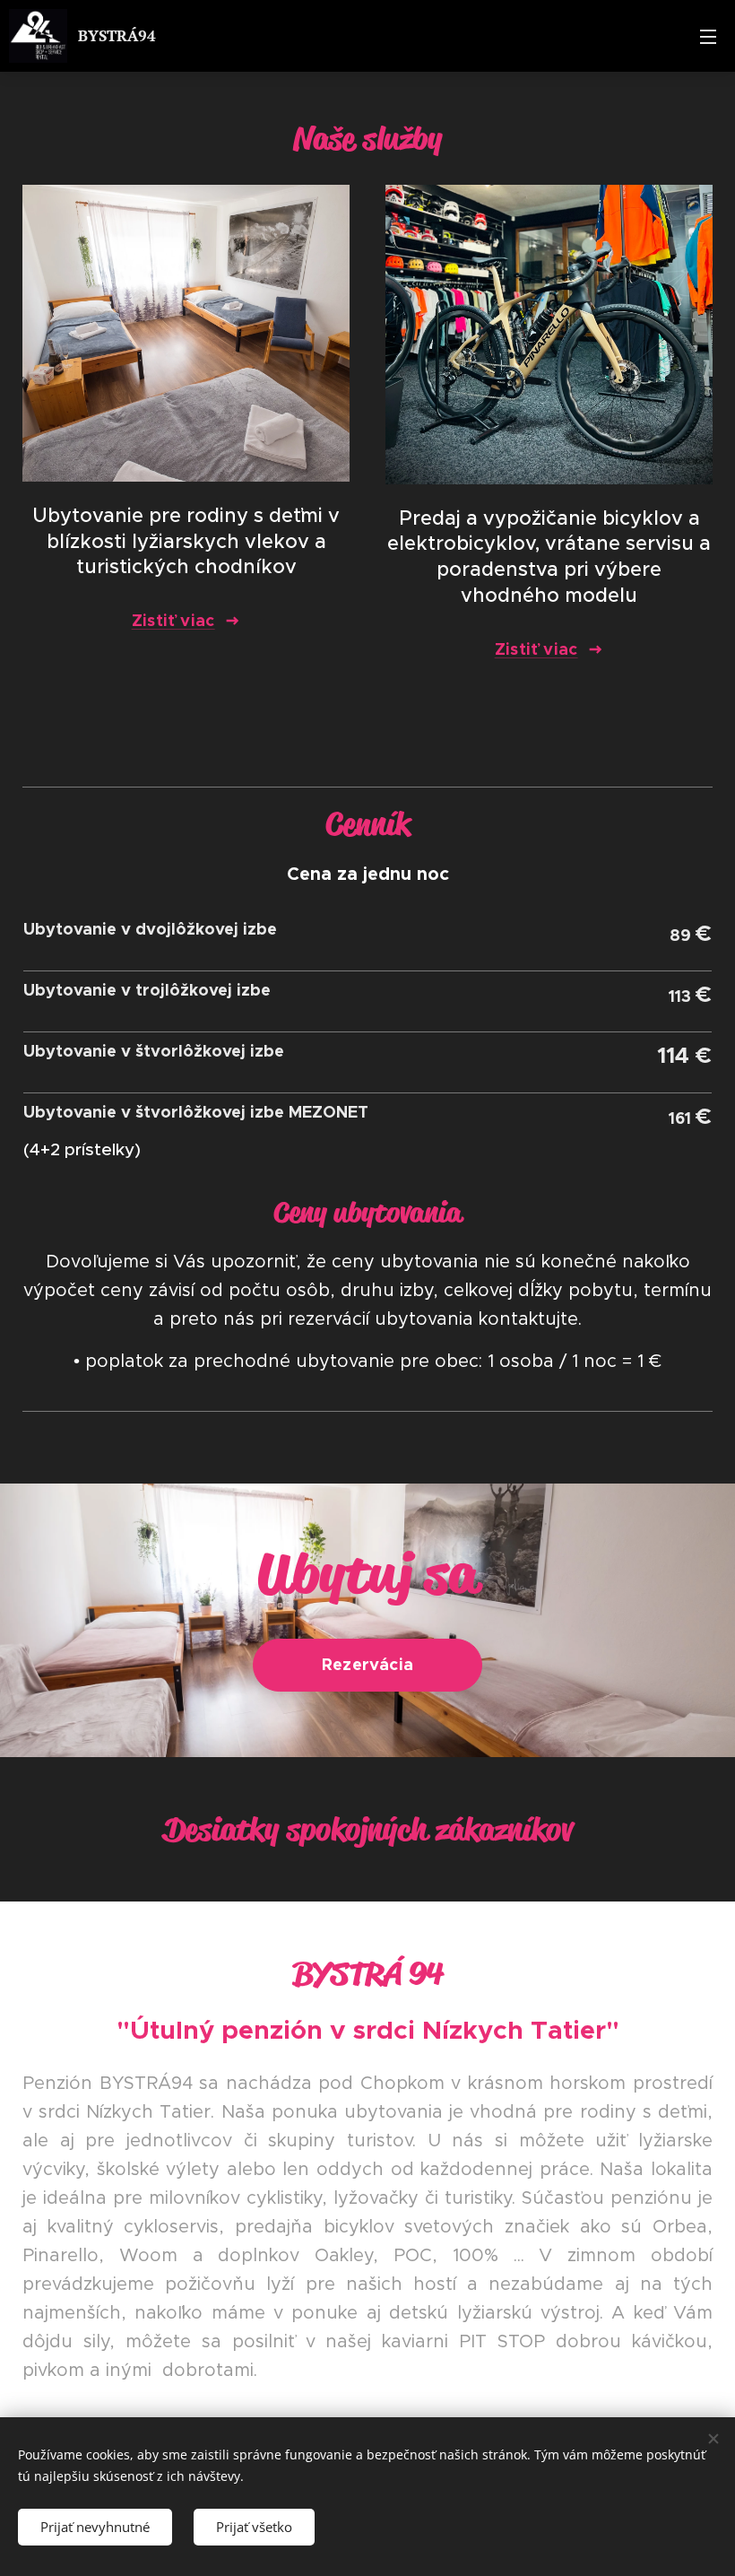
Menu (708, 36)
